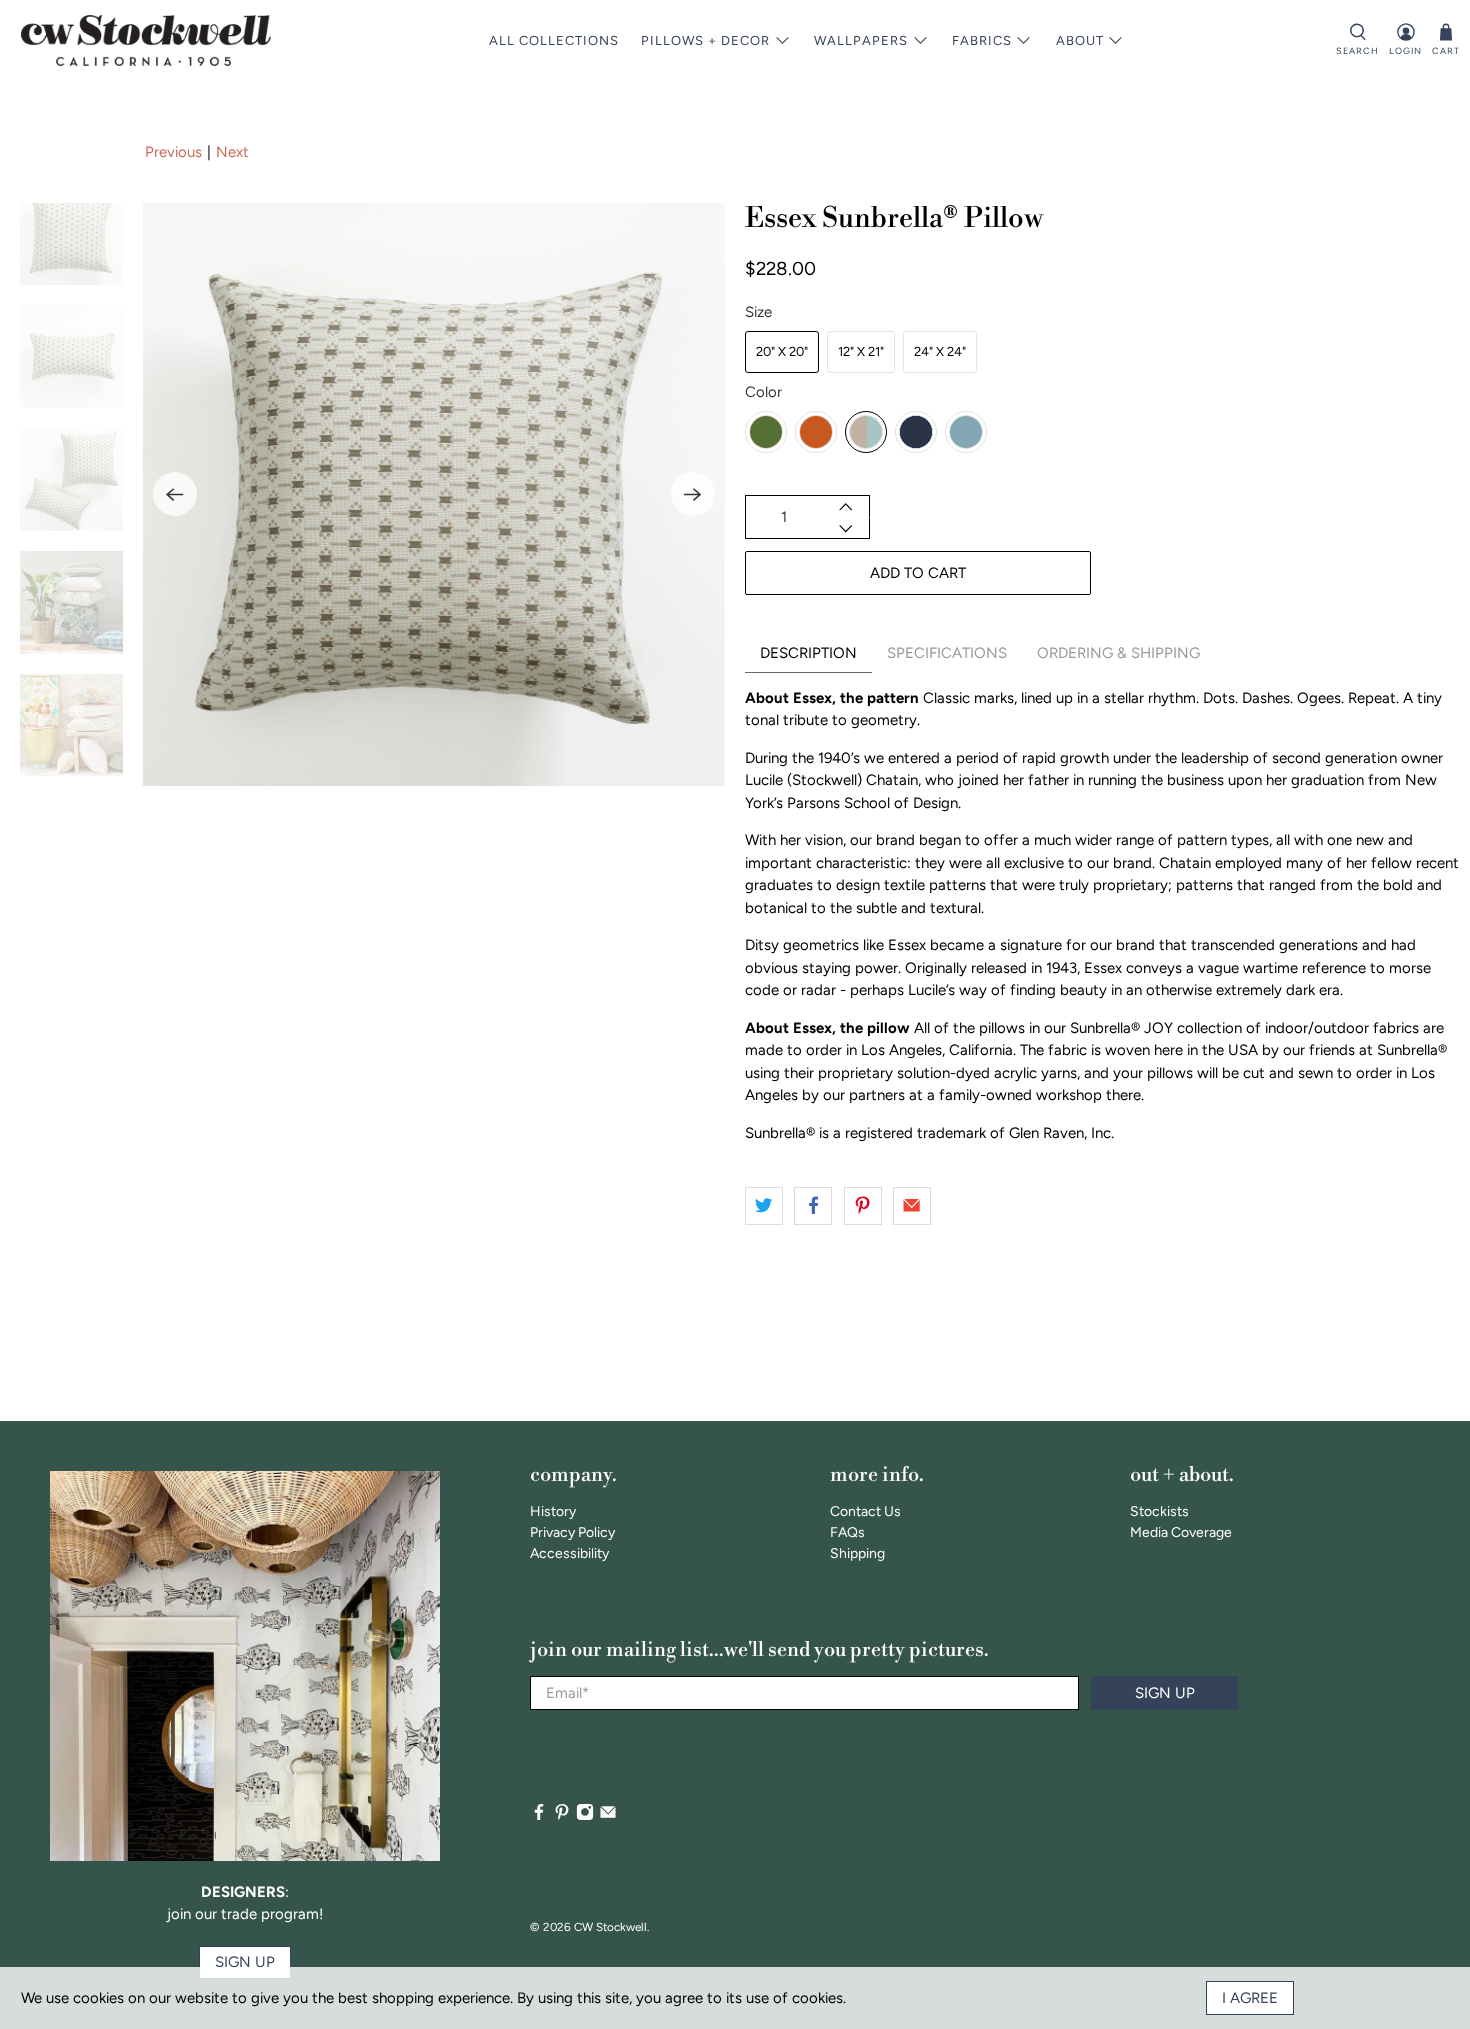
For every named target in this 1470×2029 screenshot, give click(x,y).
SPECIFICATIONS (947, 653)
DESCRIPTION (808, 653)
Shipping (857, 1553)
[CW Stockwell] (146, 40)
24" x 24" (940, 351)
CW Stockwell (610, 1927)
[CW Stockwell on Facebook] (539, 1816)
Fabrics (982, 40)
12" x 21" (861, 351)
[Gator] (766, 432)
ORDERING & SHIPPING (1118, 653)
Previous (173, 152)
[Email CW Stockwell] (608, 1816)
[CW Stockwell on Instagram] (585, 1816)
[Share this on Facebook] (813, 1206)
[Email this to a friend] (912, 1206)
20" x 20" (782, 351)
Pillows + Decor (705, 40)
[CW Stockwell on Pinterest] (562, 1816)
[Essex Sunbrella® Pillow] (434, 494)
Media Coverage (1181, 1532)
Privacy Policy (572, 1532)
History (553, 1511)
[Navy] (916, 432)
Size (758, 312)
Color (763, 392)
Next (232, 152)
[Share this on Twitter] (764, 1206)
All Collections (554, 40)
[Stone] (866, 432)
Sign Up (1165, 1693)
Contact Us (865, 1511)
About (1080, 40)
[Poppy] (816, 432)
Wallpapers (861, 40)
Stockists (1159, 1511)
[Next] (693, 494)
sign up (245, 1962)
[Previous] (175, 494)
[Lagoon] (966, 432)
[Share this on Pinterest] (863, 1206)
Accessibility (569, 1553)
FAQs (847, 1532)
